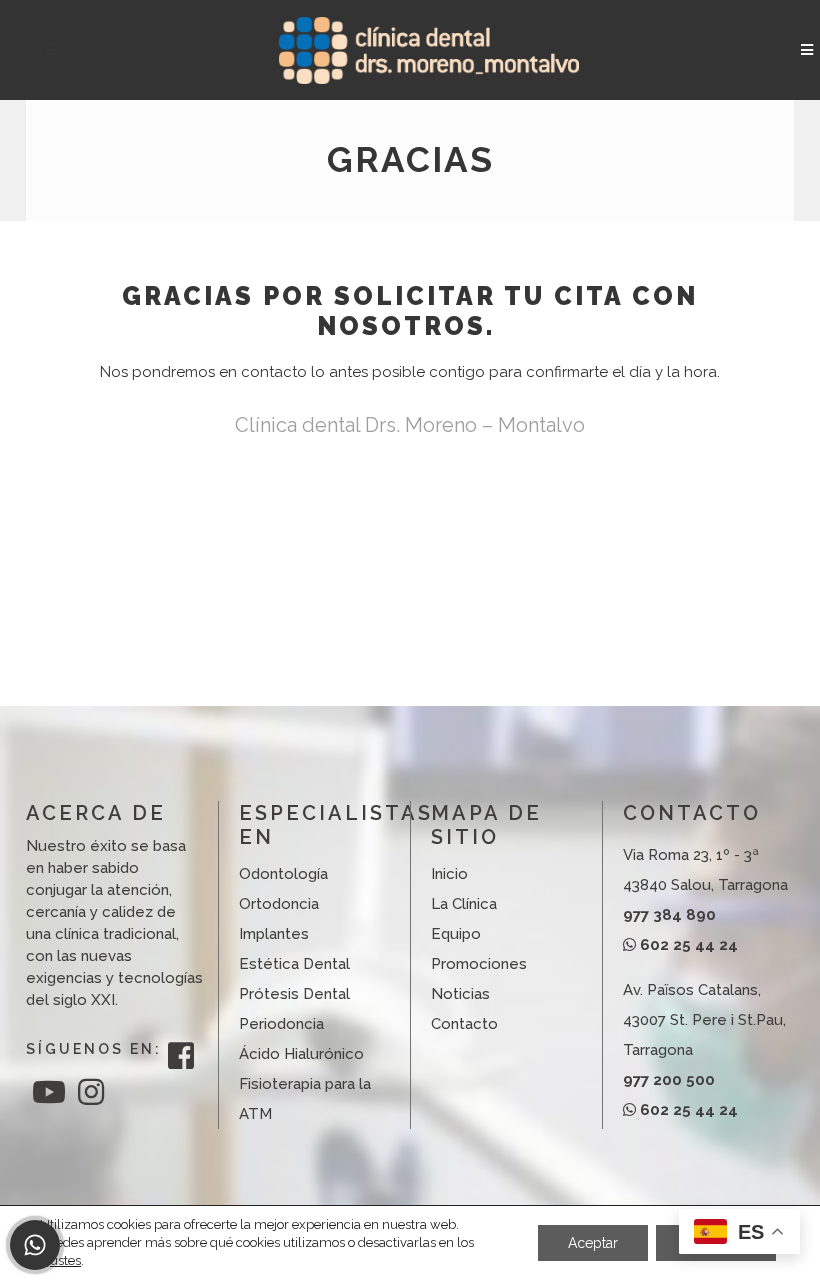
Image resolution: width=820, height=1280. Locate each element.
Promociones (479, 964)
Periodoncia (281, 1024)
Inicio (449, 874)
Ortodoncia (279, 904)
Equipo (456, 934)
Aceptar (593, 1243)
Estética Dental (294, 964)
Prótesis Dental (294, 994)
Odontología (283, 874)
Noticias (460, 994)
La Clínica (464, 904)
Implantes (274, 934)
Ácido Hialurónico (301, 1054)
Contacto (464, 1024)
